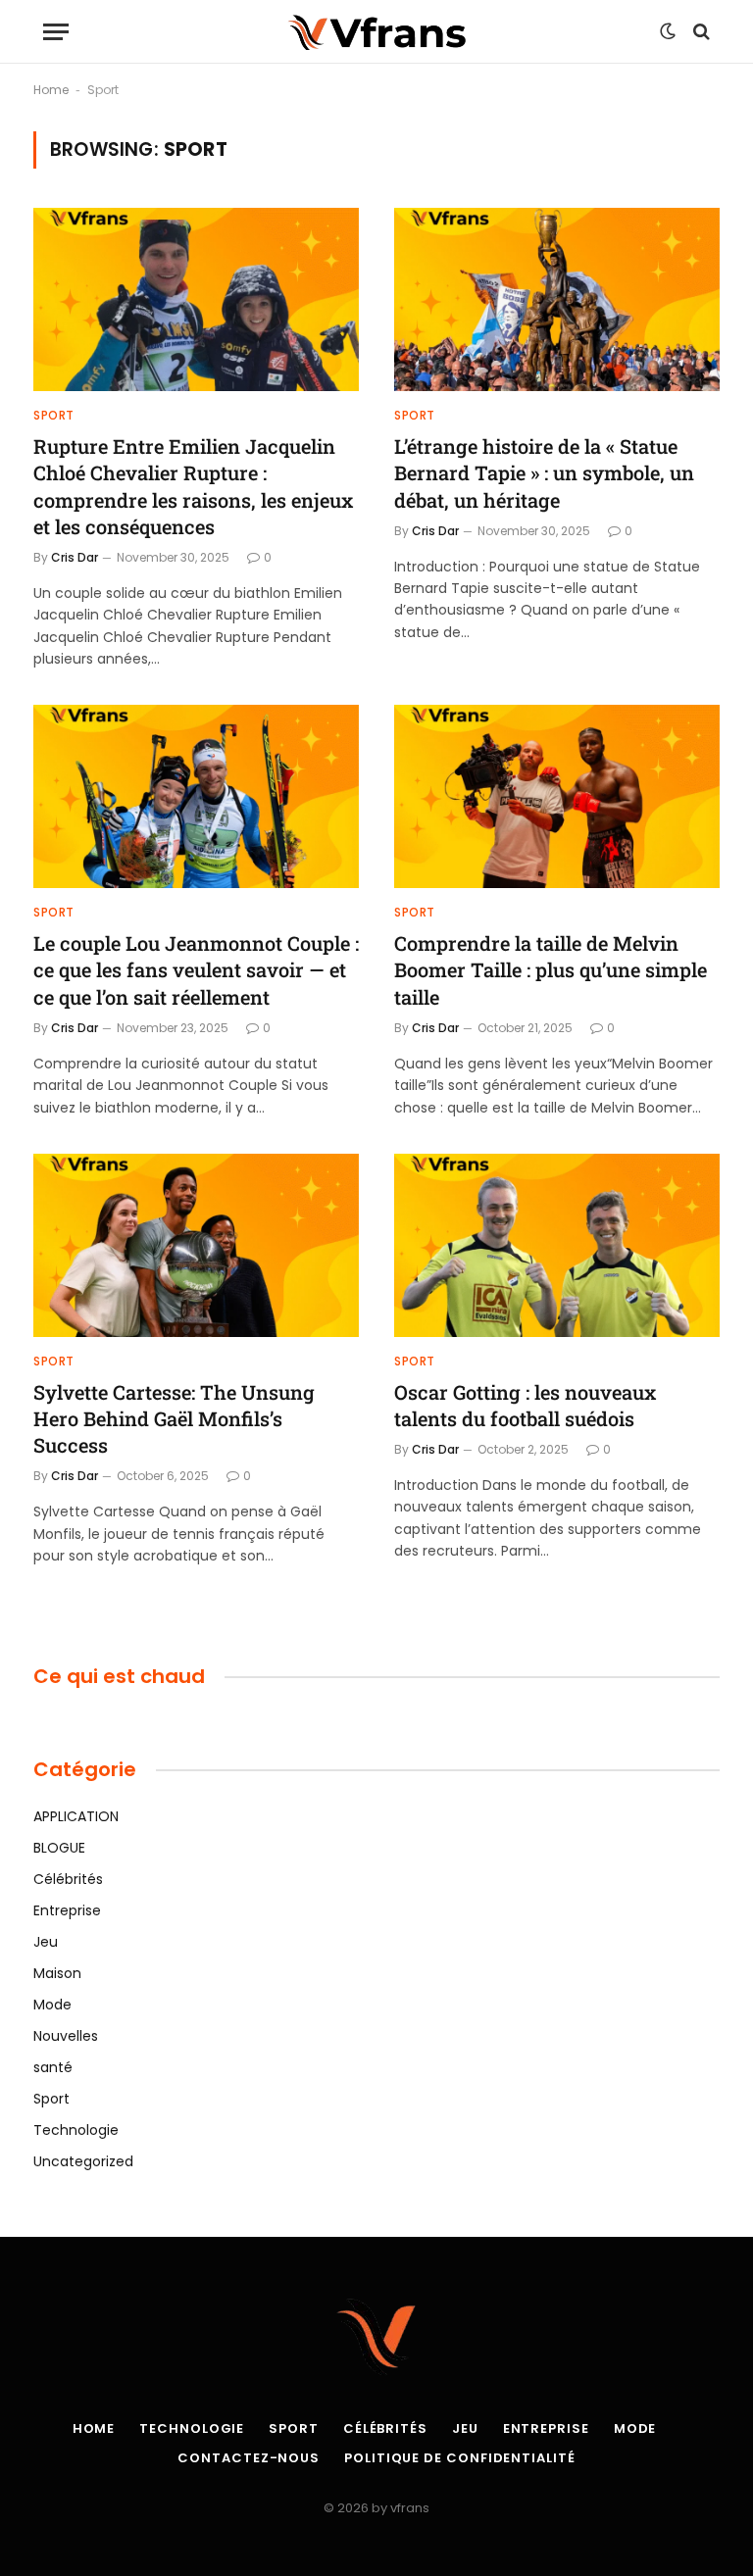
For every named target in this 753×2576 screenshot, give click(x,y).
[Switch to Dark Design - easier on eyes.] (668, 31)
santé (53, 2067)
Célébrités (68, 1879)
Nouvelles (66, 2036)
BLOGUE (59, 1848)
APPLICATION (76, 1816)
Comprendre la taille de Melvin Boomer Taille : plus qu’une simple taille (551, 969)
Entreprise (67, 1910)
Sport (54, 415)
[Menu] (56, 32)
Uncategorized (83, 2161)
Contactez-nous (249, 2458)
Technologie (76, 2130)
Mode (52, 2005)
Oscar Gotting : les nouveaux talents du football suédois (525, 1405)
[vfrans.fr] (376, 32)
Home (51, 90)
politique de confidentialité (459, 2458)
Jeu (46, 1942)
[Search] (700, 32)
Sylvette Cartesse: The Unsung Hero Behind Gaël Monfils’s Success (174, 1418)
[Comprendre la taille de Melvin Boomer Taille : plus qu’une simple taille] (557, 796)
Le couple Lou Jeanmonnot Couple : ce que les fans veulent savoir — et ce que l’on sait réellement (196, 969)
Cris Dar (75, 557)
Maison (57, 1973)
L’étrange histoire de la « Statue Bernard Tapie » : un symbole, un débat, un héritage (544, 472)
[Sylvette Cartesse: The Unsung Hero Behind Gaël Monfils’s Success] (196, 1245)
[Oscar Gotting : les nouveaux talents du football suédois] (557, 1245)
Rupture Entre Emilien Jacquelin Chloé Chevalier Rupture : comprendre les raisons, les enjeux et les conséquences (193, 486)
